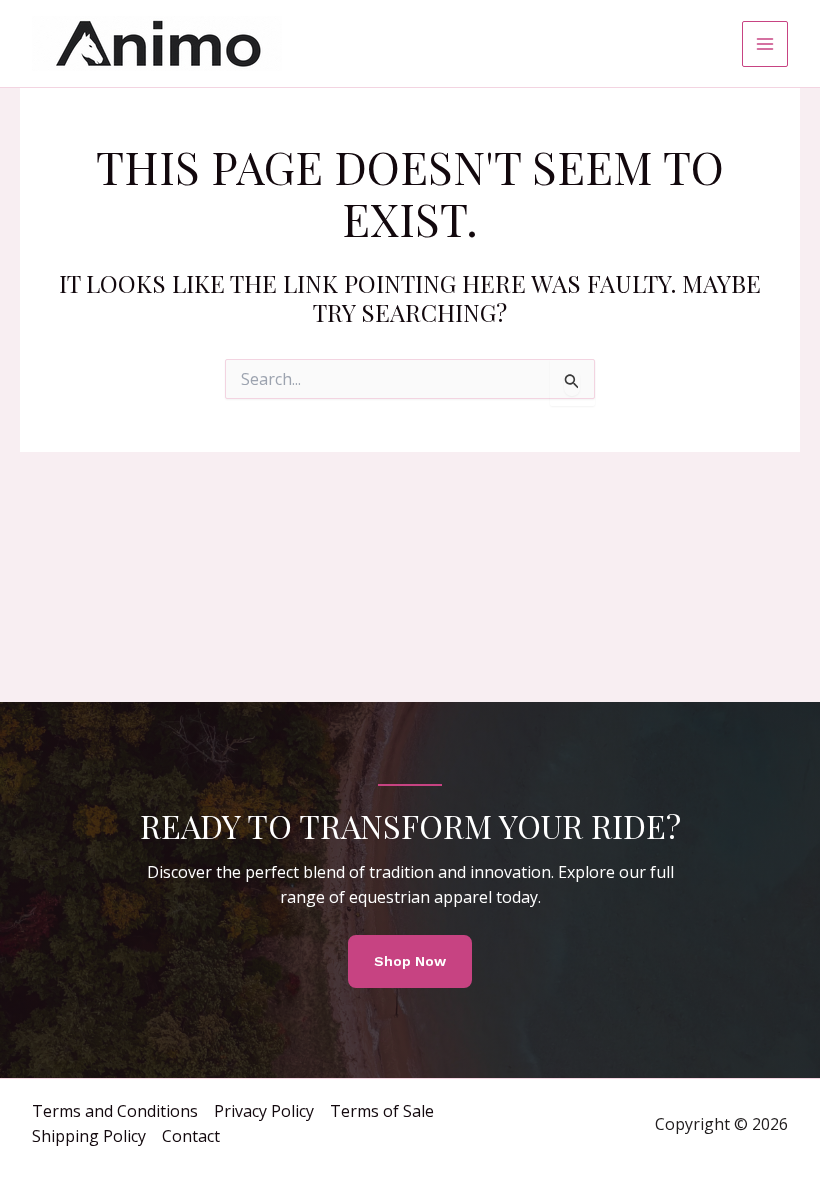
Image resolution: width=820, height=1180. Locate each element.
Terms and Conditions (115, 1111)
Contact (191, 1136)
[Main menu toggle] (765, 44)
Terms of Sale (382, 1111)
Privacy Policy (264, 1111)
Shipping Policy (89, 1136)
